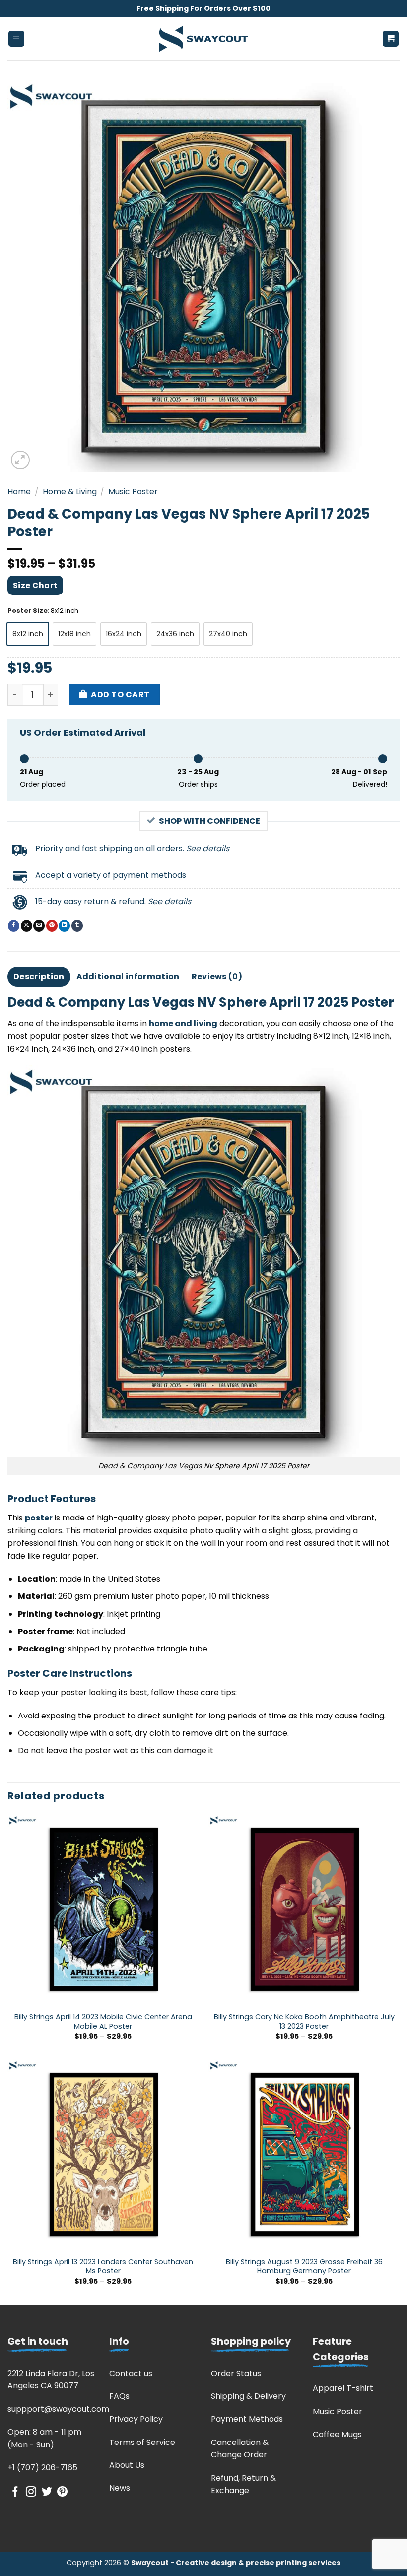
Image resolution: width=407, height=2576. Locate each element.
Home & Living (70, 492)
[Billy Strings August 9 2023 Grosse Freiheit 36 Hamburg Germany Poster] (304, 2155)
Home (19, 492)
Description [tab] (39, 976)
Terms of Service (142, 2442)
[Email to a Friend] (39, 925)
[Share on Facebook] (14, 925)
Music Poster (133, 492)
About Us (127, 2465)
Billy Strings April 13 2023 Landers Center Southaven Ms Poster (103, 2267)
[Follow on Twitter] (47, 2492)
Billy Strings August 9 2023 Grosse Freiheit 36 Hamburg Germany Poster (304, 2267)
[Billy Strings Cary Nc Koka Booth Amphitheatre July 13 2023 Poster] (304, 1910)
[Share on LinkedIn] (64, 925)
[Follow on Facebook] (15, 2492)
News (120, 2488)
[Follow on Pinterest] (62, 2492)
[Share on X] (27, 925)
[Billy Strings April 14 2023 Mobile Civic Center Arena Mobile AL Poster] (103, 1910)
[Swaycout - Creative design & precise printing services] (203, 39)
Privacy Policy (136, 2419)
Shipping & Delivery (248, 2396)
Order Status (236, 2373)
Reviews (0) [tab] (217, 976)
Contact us (131, 2373)
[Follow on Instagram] (31, 2492)
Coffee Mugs (337, 2434)
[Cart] (391, 39)
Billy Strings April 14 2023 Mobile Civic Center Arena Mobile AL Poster (103, 2021)
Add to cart (120, 694)
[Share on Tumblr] (77, 925)
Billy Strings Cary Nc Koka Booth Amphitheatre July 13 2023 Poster (304, 2021)
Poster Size (28, 611)
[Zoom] (21, 460)
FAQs (119, 2396)
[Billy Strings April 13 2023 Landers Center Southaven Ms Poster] (103, 2155)
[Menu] (17, 39)
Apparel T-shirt (343, 2388)
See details (208, 848)
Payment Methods (247, 2419)
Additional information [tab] (128, 976)
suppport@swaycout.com (58, 2409)
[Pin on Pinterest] (52, 925)
